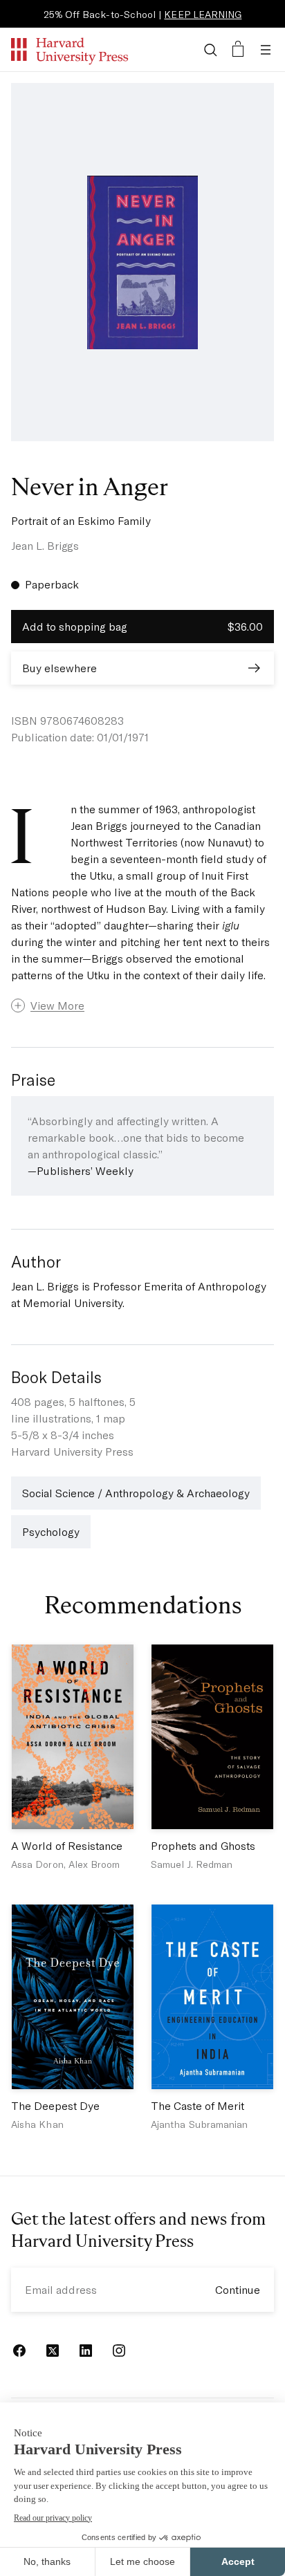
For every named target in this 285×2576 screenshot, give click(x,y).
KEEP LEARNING (203, 14)
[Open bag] (238, 50)
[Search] (210, 50)
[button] (142, 1006)
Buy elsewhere (59, 668)
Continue (238, 2289)
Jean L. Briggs (45, 545)
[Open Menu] (266, 50)
